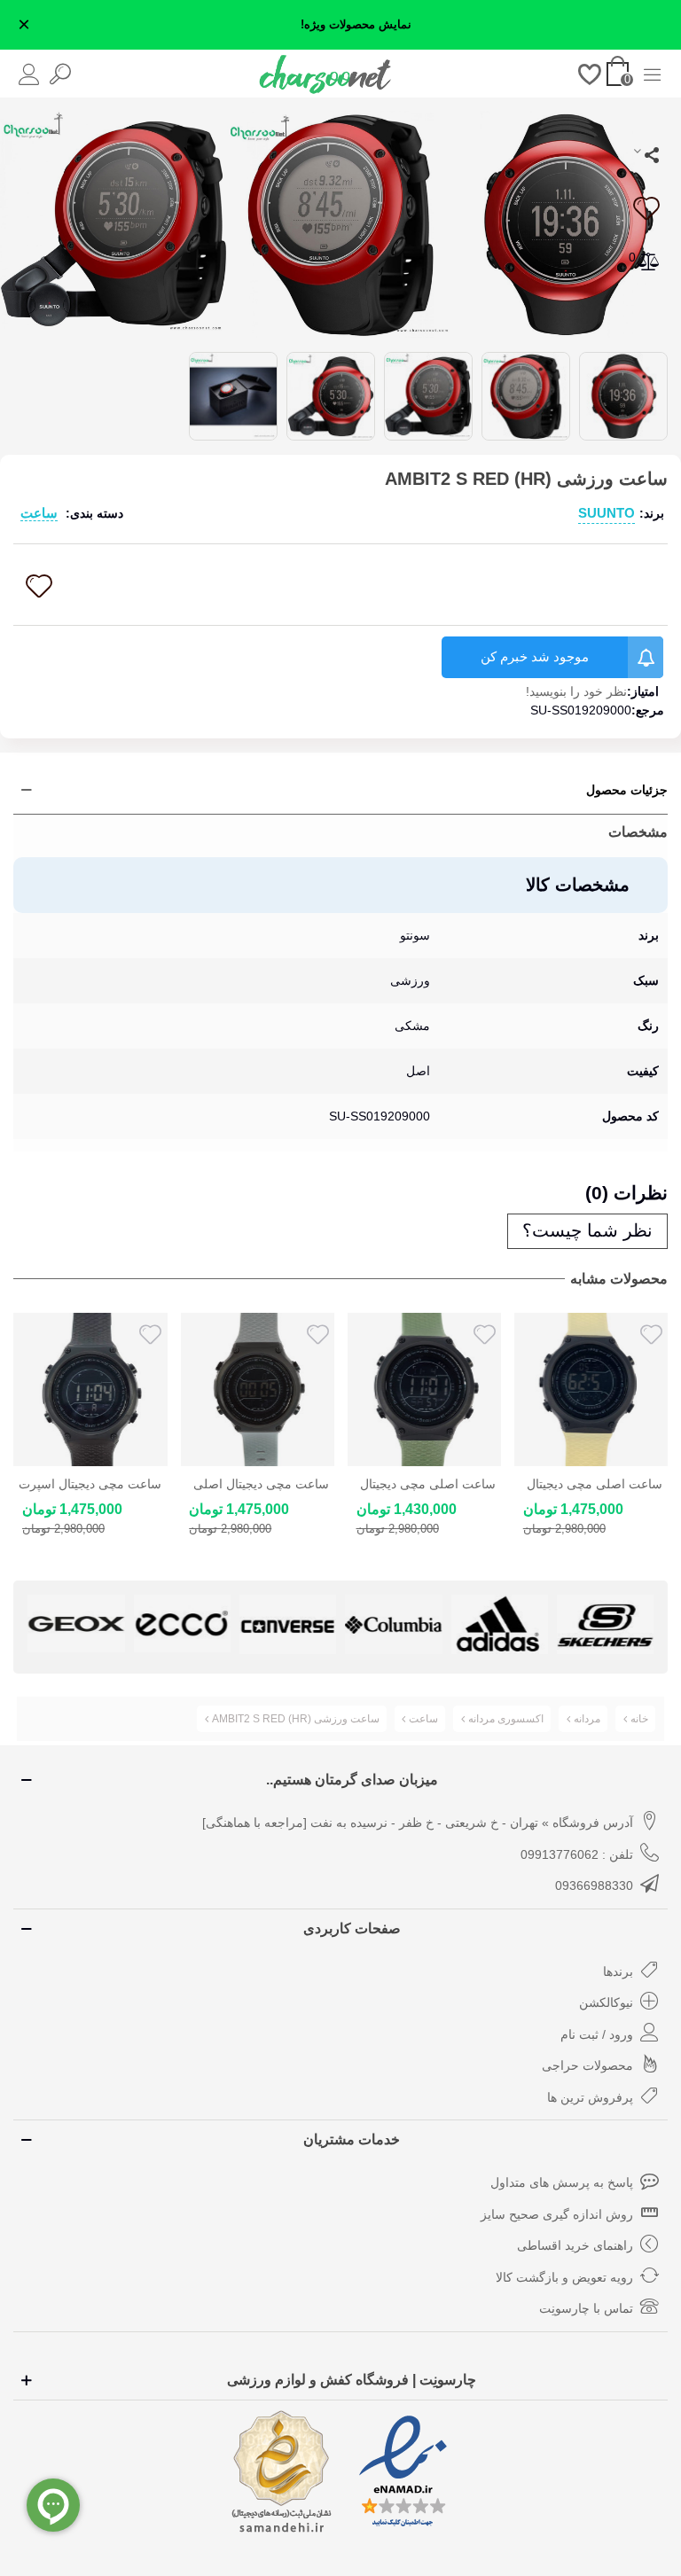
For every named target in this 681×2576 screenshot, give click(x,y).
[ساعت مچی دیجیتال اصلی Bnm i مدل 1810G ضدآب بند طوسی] (257, 1389)
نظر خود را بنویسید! (576, 691)
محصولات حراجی (587, 2065)
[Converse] (288, 1624)
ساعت (39, 513)
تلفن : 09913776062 (577, 1854)
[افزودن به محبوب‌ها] (646, 208)
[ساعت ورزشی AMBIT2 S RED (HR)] (567, 222)
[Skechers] (605, 1624)
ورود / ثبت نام (597, 2034)
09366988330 (594, 1885)
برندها (618, 1971)
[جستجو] (60, 73)
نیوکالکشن (606, 2002)
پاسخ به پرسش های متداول (562, 2182)
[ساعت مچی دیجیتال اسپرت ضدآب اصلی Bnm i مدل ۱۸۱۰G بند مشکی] (90, 1389)
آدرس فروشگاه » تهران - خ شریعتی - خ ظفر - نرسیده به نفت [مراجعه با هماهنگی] (418, 1823)
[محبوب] (590, 73)
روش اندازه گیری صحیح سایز (557, 2214)
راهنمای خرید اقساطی (575, 2245)
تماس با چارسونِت (586, 2308)
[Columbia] (393, 1624)
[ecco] (181, 1624)
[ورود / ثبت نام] (29, 73)
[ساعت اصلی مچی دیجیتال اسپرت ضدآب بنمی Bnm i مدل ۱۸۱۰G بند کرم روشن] (591, 1389)
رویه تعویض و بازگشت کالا (564, 2277)
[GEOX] (76, 1624)
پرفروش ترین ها (590, 2097)
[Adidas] (499, 1624)
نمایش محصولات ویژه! (356, 25)
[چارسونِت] (325, 74)
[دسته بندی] (652, 73)
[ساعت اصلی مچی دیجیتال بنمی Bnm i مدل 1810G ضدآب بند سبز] (424, 1389)
